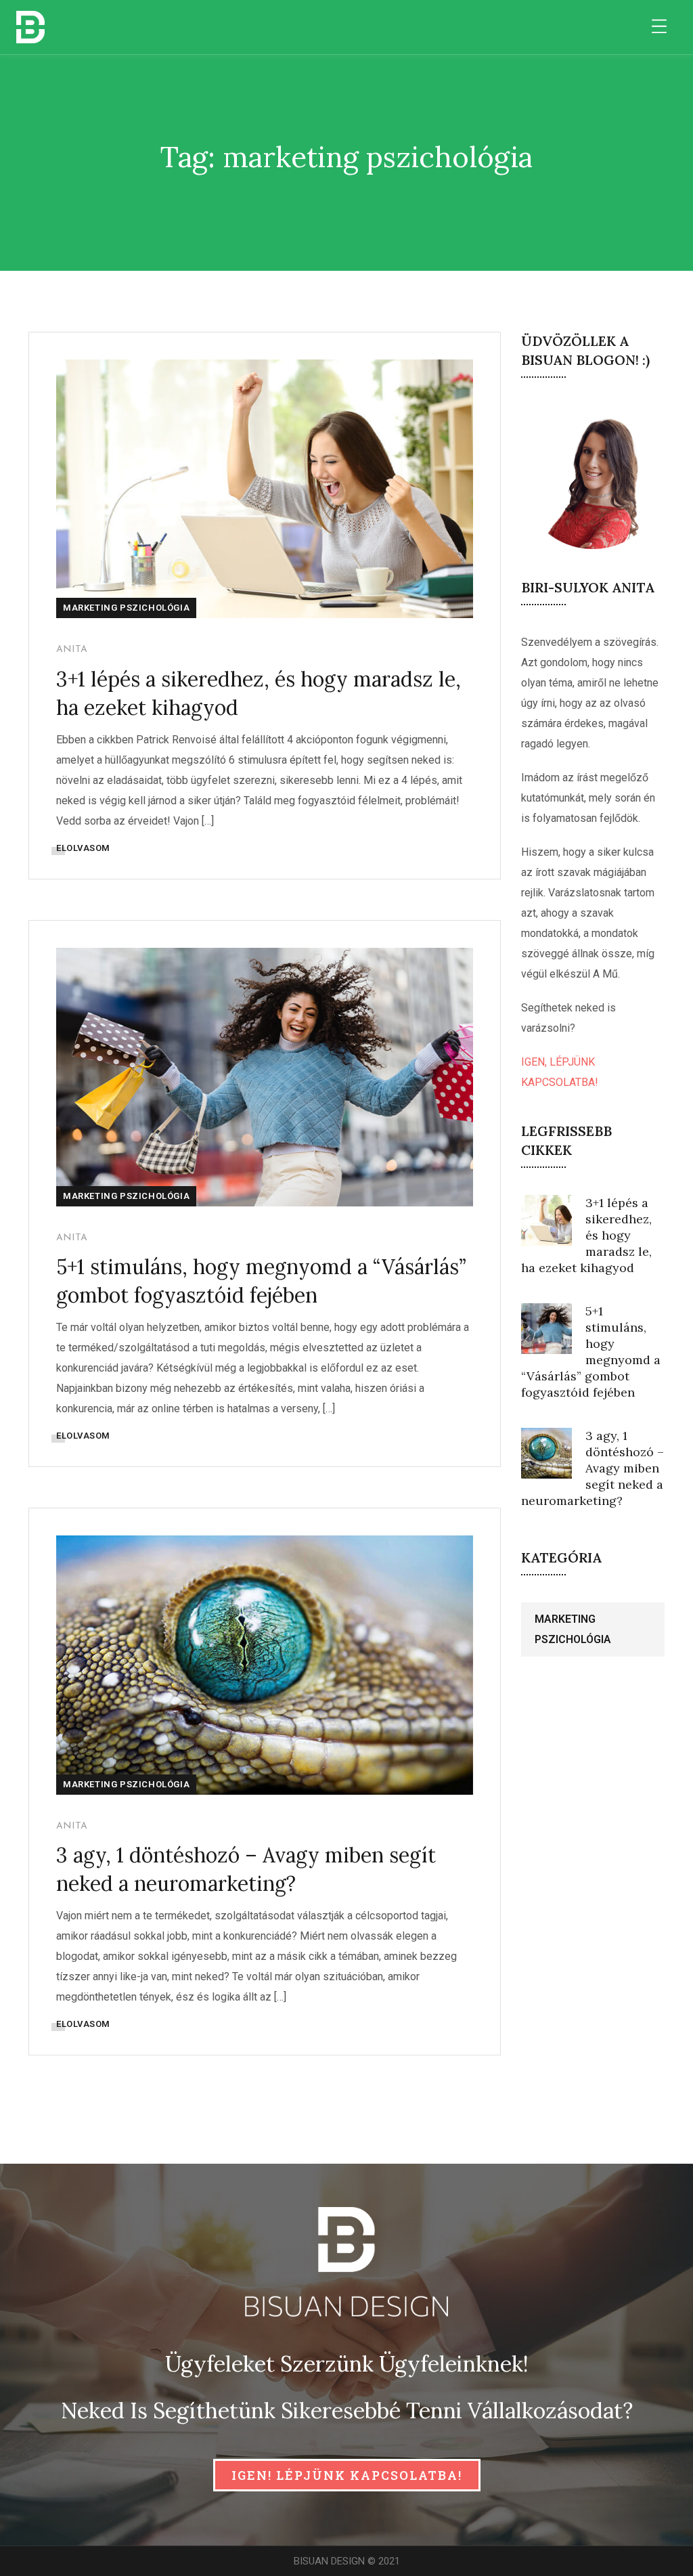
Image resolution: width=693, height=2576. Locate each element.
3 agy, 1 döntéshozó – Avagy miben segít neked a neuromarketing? (593, 1468)
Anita (72, 650)
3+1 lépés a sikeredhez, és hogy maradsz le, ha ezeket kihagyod (586, 1235)
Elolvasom (83, 848)
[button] (347, 2475)
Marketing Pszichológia (126, 608)
